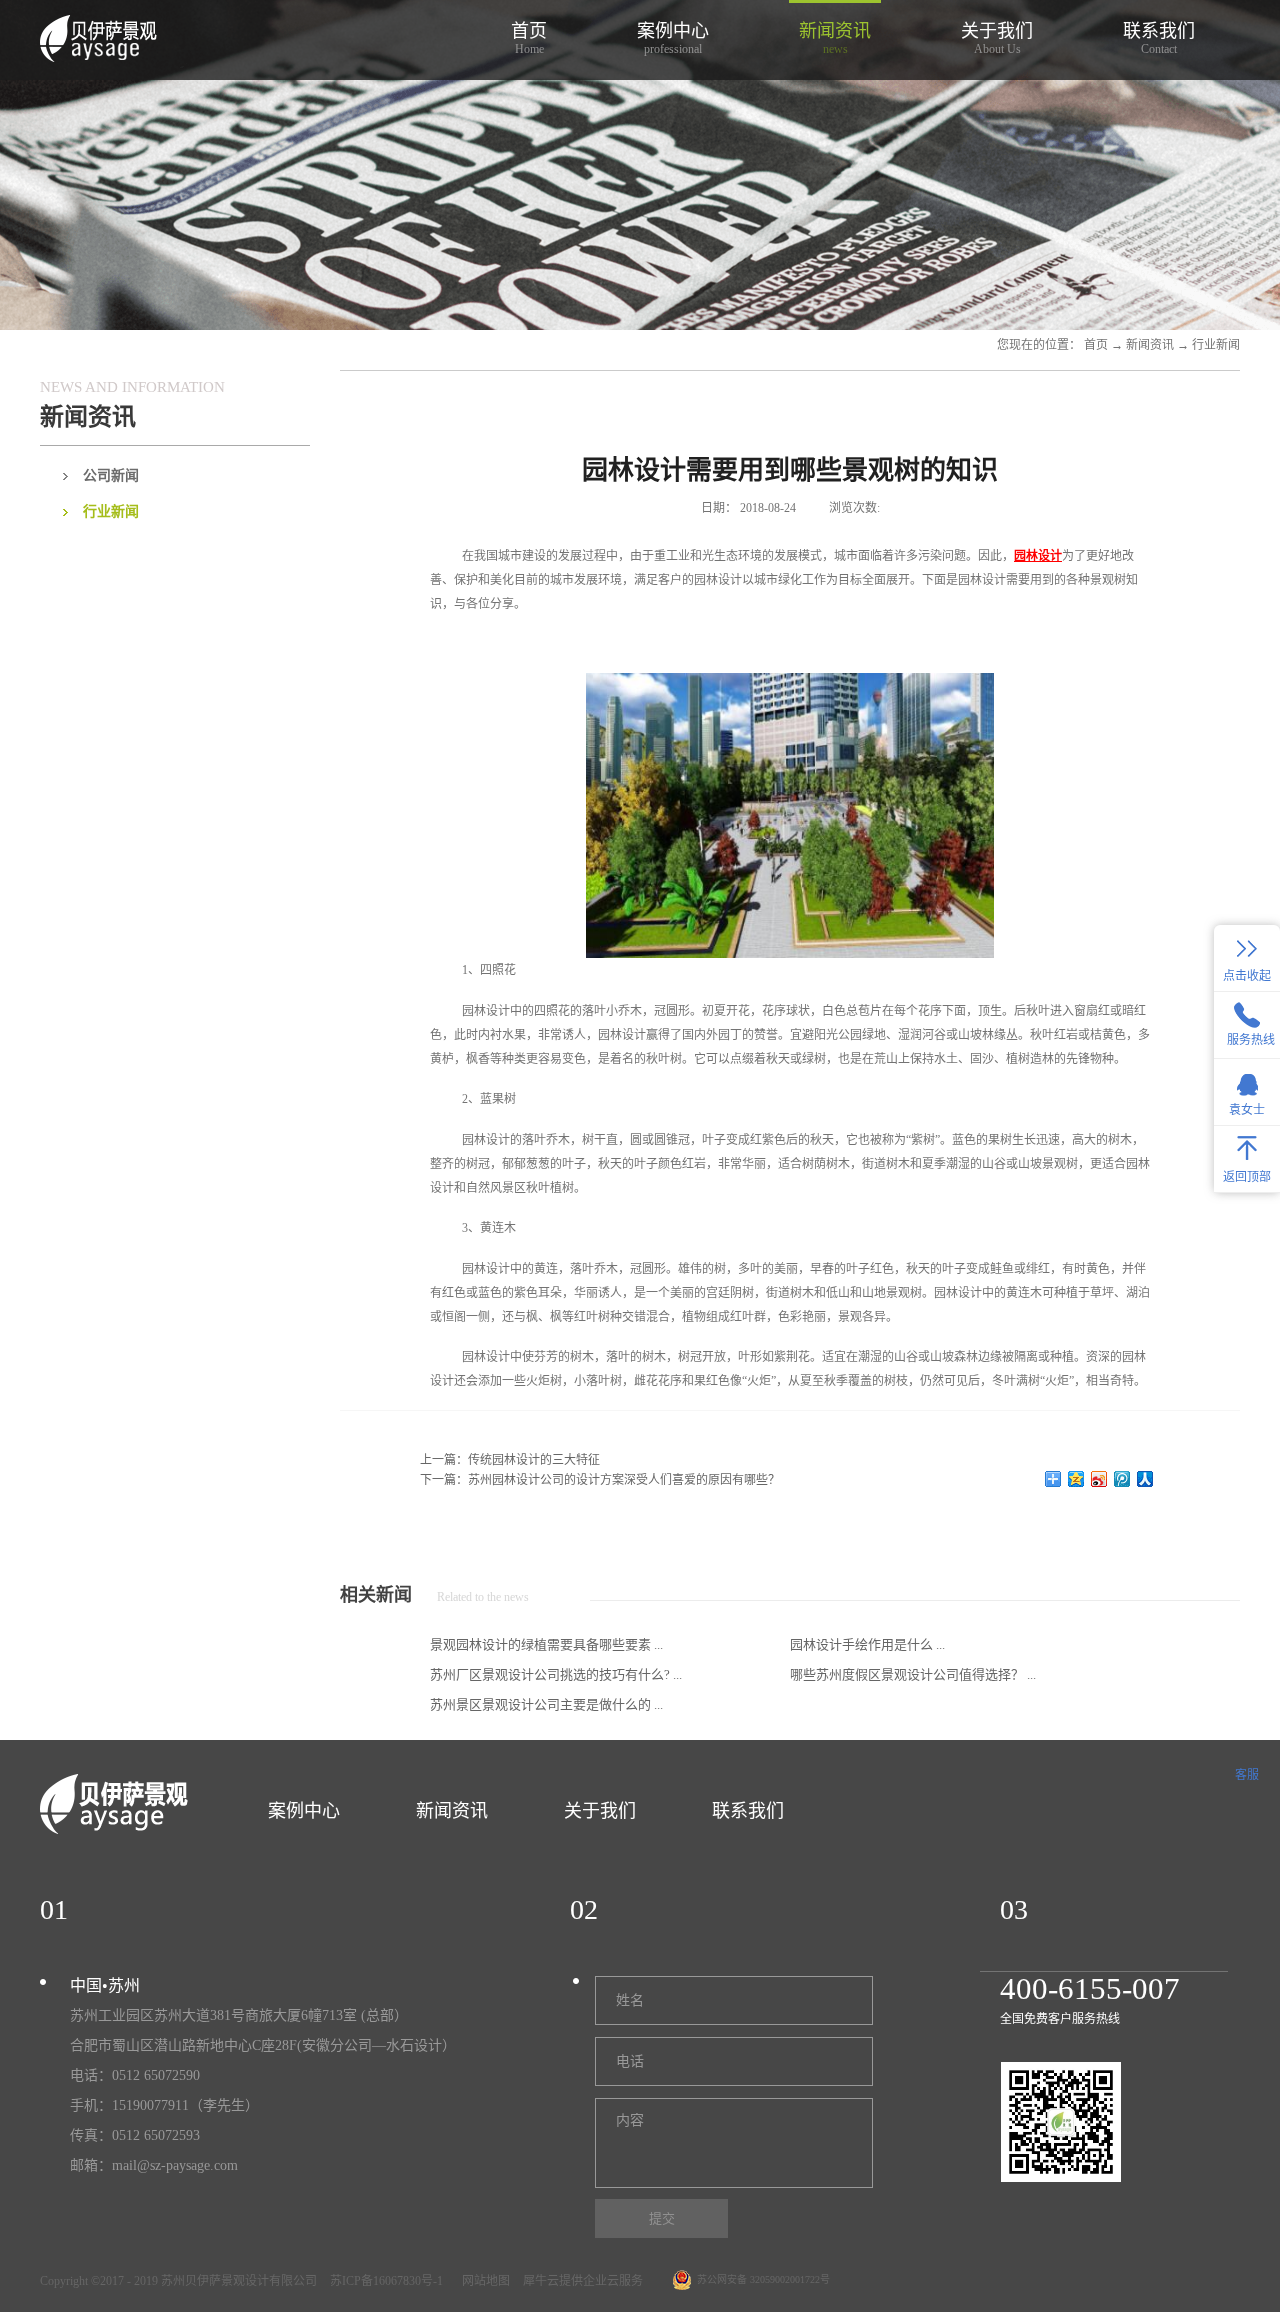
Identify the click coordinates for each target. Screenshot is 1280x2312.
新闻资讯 (1150, 345)
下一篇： (600, 1480)
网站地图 (483, 2281)
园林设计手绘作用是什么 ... (867, 1644)
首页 (529, 38)
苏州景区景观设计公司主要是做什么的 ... (546, 1704)
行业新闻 (1216, 345)
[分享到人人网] (1145, 1479)
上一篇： (510, 1460)
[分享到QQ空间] (1076, 1479)
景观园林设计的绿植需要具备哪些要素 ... (546, 1644)
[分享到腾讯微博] (1122, 1479)
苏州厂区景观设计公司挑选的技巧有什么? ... (556, 1674)
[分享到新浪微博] (1099, 1479)
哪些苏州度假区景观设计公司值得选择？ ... (913, 1674)
